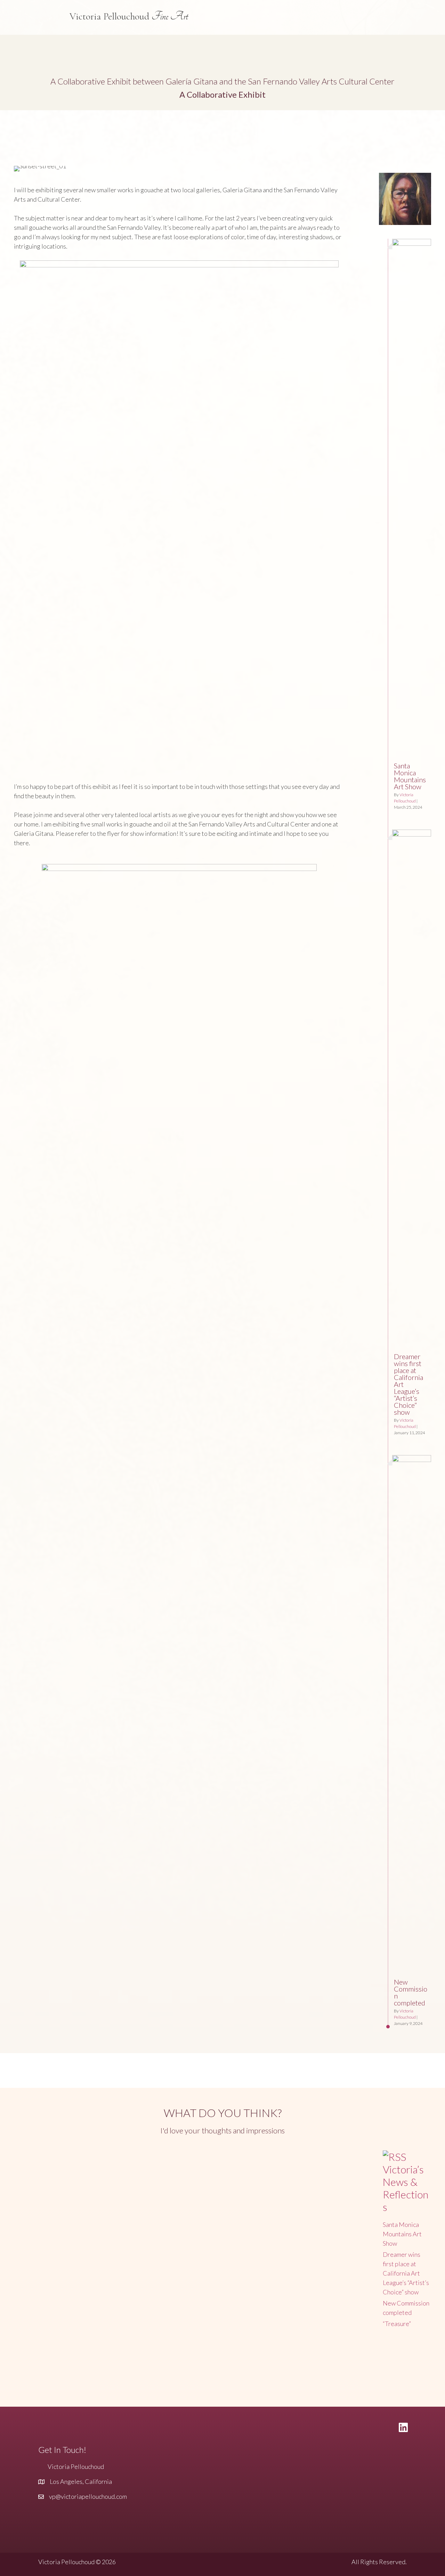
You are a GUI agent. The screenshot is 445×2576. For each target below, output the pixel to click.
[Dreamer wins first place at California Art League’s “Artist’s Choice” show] (412, 834)
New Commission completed (411, 1992)
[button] (17, 155)
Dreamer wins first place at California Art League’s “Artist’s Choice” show (406, 2273)
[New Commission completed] (412, 1460)
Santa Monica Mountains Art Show (410, 776)
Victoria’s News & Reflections (406, 2188)
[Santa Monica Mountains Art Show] (412, 243)
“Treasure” (397, 2324)
